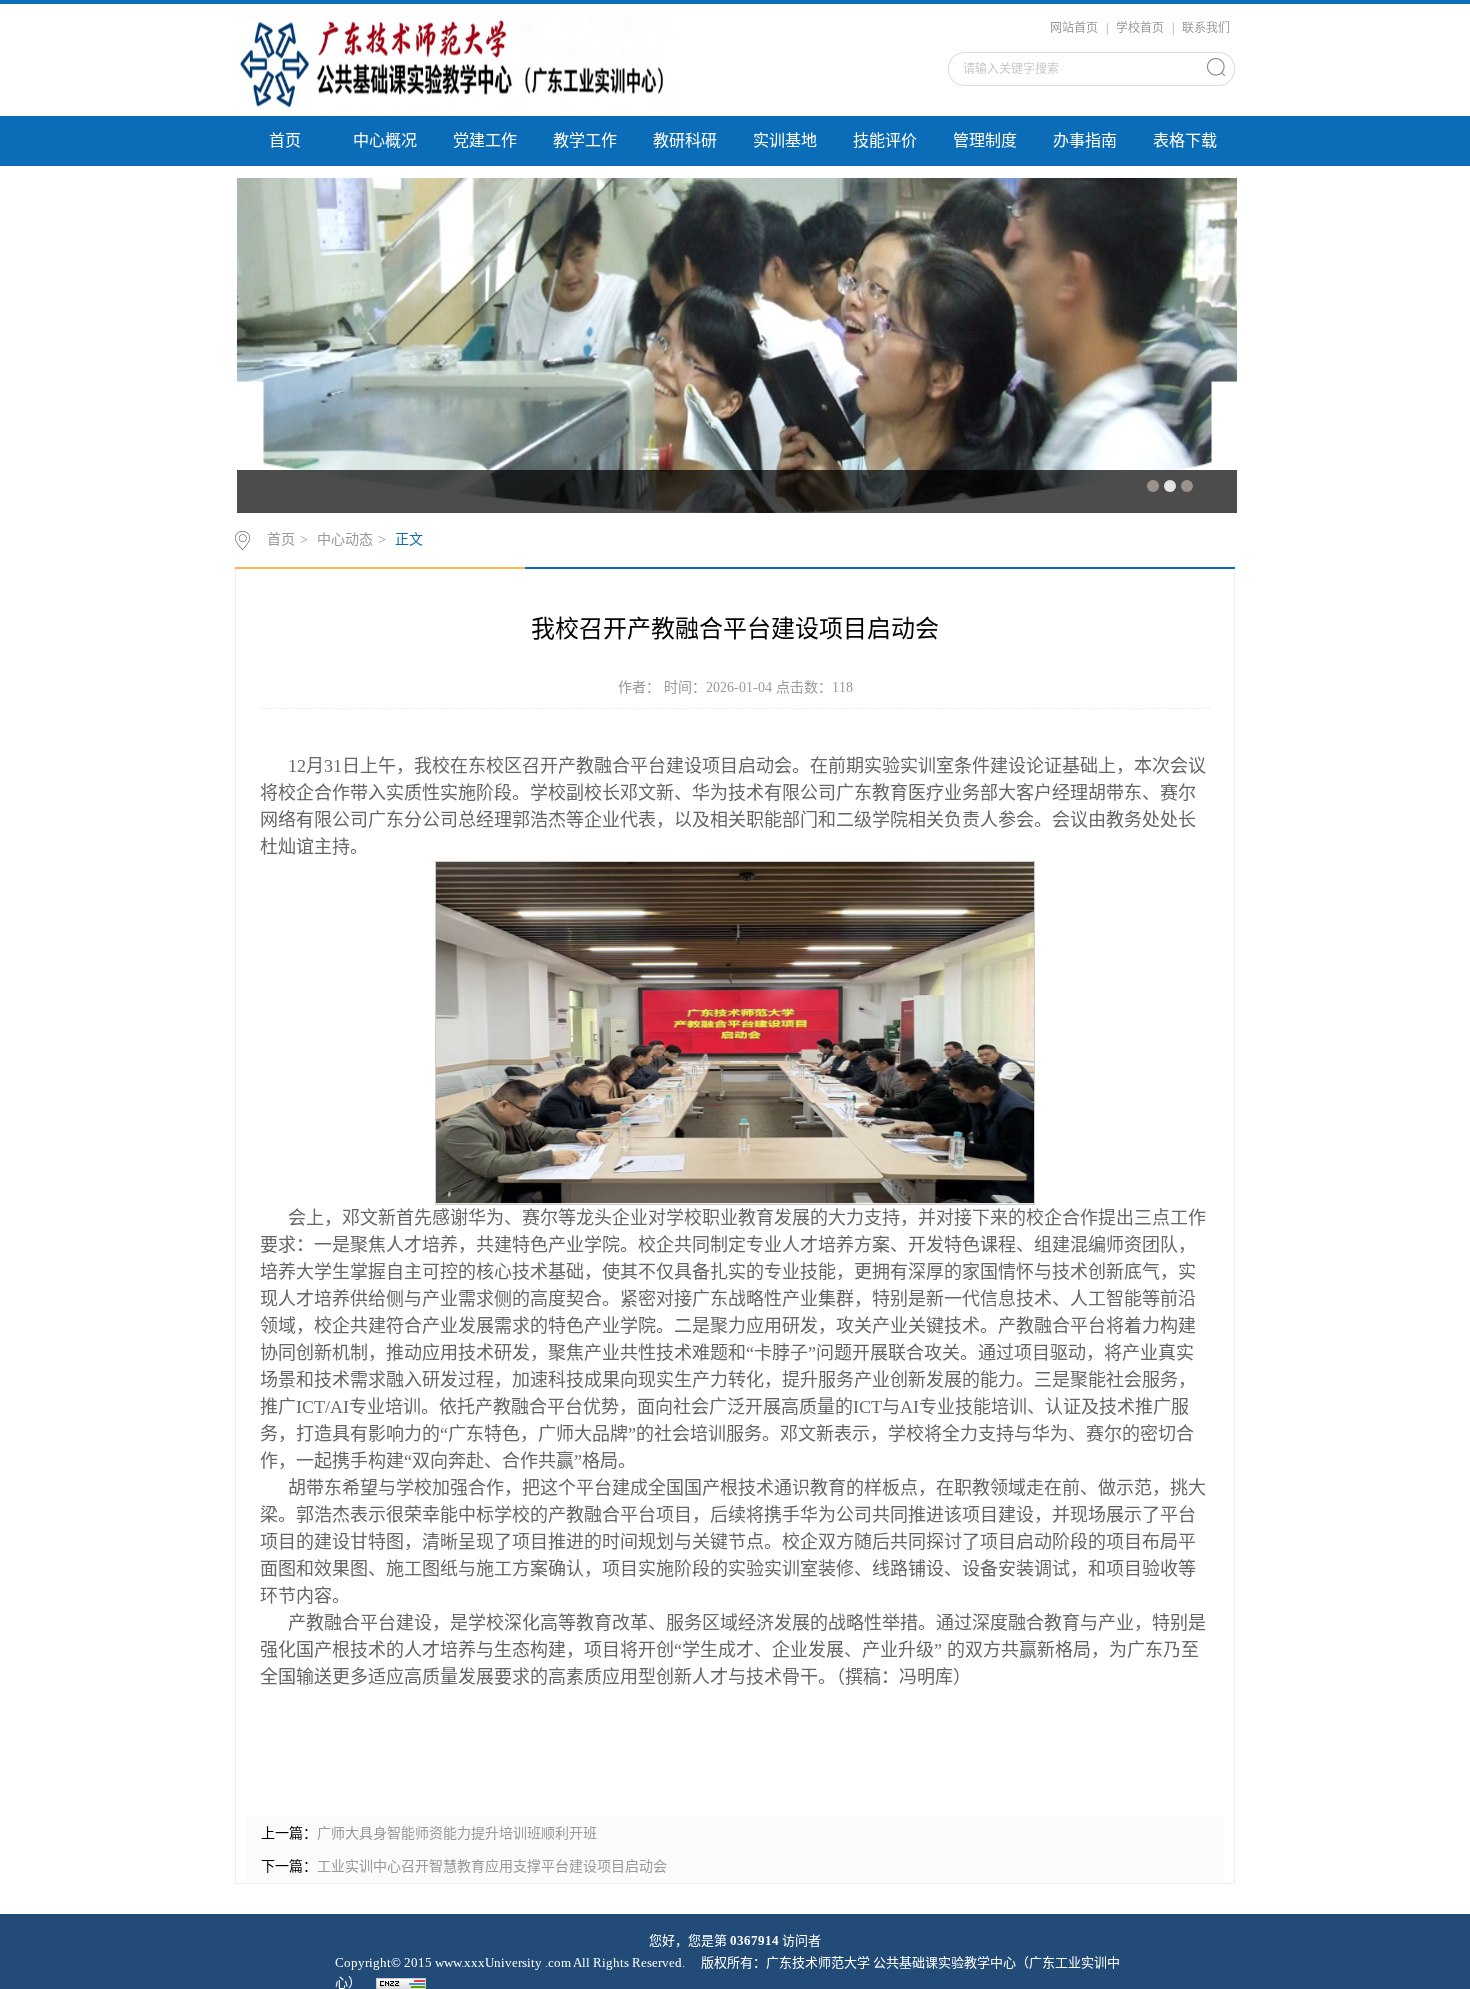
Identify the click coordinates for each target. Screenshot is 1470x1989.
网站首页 (1074, 28)
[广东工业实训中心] (455, 64)
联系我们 (1206, 28)
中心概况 (385, 140)
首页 (285, 140)
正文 (409, 539)
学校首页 (1140, 28)
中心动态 (345, 539)
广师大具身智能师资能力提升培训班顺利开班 (457, 1833)
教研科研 (685, 140)
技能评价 (885, 140)
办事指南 (1085, 140)
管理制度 (985, 140)
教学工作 (585, 140)
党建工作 (485, 140)
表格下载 (1185, 140)
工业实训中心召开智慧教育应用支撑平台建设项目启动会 (492, 1866)
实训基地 (785, 140)
